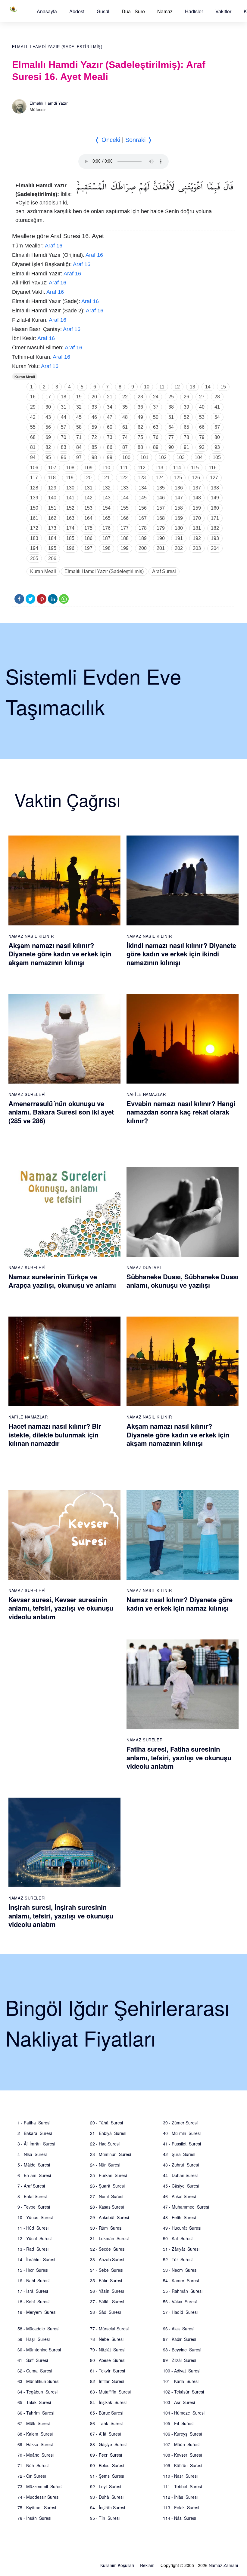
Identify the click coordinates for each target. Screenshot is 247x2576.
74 (125, 437)
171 (215, 518)
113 (159, 468)
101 (144, 457)
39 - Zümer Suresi (180, 2123)
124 (160, 478)
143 (106, 498)
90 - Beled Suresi (107, 2465)
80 (217, 437)
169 (179, 518)
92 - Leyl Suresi (106, 2486)
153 (88, 508)
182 (215, 528)
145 (143, 498)
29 (33, 407)
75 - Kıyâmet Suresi (37, 2507)
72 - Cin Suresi (32, 2476)
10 (147, 387)
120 (88, 478)
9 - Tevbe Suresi (34, 2207)
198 (106, 548)
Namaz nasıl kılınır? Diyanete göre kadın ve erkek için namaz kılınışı (180, 1604)
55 (33, 427)
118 (52, 478)
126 (196, 478)
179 (161, 528)
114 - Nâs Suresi (180, 2518)
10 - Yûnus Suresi (35, 2217)
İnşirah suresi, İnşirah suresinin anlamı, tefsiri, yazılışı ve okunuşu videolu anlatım (61, 1916)
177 (125, 528)
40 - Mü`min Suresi (182, 2133)
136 (179, 488)
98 (94, 457)
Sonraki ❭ (139, 140)
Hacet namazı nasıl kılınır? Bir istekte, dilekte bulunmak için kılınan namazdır (55, 1435)
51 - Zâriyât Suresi (181, 2249)
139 (34, 498)
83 (64, 447)
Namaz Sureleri (27, 1094)
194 (34, 548)
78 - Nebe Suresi (107, 2339)
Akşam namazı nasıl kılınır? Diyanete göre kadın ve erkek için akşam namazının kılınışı (60, 954)
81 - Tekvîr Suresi (108, 2371)
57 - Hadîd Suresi (180, 2312)
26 (186, 397)
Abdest (77, 11)
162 (52, 518)
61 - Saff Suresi (33, 2360)
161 (34, 518)
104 (199, 457)
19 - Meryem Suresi (37, 2312)
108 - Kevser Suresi (182, 2455)
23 (140, 397)
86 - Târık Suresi (106, 2423)
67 (217, 427)
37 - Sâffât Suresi (107, 2302)
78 (186, 437)
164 (88, 518)
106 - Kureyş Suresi (182, 2434)
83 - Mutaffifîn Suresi (110, 2392)
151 (52, 508)
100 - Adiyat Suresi (182, 2371)
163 (70, 518)
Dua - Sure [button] (133, 11)
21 (110, 397)
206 (52, 558)
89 (156, 447)
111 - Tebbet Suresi (182, 2486)
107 (52, 468)
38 (171, 407)
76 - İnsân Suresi (34, 2518)
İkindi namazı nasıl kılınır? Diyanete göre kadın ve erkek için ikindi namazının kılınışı (181, 954)
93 (217, 447)
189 (143, 538)
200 (143, 548)
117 (34, 478)
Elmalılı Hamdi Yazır (49, 103)
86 (110, 447)
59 (94, 427)
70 (64, 437)
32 (79, 407)
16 (33, 397)
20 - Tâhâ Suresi (106, 2123)
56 (48, 427)
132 (106, 488)
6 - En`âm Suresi (34, 2175)
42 (33, 417)
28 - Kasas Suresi (107, 2207)
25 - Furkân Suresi (108, 2175)
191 (179, 538)
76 (156, 437)
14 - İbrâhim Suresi (36, 2259)
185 (70, 538)
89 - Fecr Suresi (106, 2455)
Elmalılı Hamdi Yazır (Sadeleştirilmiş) (57, 47)
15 (223, 387)
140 (52, 498)
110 (106, 468)
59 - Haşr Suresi (34, 2339)
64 (171, 427)
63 (156, 427)
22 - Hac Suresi (105, 2144)
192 (197, 538)
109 (88, 468)
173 (52, 528)
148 (197, 498)
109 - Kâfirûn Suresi (183, 2465)
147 (179, 498)
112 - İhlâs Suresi (180, 2497)
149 (215, 498)
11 (162, 387)
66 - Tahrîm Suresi (36, 2413)
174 (70, 528)
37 (156, 407)
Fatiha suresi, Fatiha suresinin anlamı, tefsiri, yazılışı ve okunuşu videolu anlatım (179, 1757)
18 (64, 397)
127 (214, 478)
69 (48, 437)
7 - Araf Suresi (31, 2186)
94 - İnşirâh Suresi (108, 2507)
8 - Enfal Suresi (32, 2196)
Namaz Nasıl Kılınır (31, 936)
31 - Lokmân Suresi (109, 2238)
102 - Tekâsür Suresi (183, 2392)
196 (70, 548)
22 (125, 397)
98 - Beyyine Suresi (182, 2350)
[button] (47, 11)
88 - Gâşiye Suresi (108, 2444)
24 (156, 397)
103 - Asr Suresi (179, 2402)
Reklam (147, 2565)
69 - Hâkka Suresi (35, 2444)
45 (79, 417)
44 (64, 417)
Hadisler (194, 11)
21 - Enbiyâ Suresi (108, 2133)
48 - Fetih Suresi (179, 2217)
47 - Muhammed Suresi (186, 2207)
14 (208, 387)
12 (177, 387)
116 (213, 468)
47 (110, 417)
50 (156, 417)
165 (106, 518)
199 (125, 548)
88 (140, 447)
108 (70, 468)
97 (79, 457)
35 (125, 407)
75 (140, 437)
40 (202, 407)
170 (197, 518)
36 (140, 407)
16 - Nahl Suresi (33, 2280)
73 (110, 437)
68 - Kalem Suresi (35, 2434)
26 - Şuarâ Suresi (107, 2186)
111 (124, 468)
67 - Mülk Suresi (34, 2423)
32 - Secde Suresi (108, 2249)
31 (64, 407)
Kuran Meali (25, 377)
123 (142, 478)
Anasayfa (47, 11)
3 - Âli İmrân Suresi (36, 2144)
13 (192, 387)
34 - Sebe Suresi (107, 2270)
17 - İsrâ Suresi (33, 2291)
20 (94, 397)
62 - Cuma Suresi (35, 2371)
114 (177, 468)
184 (52, 538)
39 (186, 407)
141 (70, 498)
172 (34, 528)
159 (197, 508)
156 (143, 508)
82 (48, 447)
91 (186, 447)
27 (202, 397)
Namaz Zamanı (223, 2565)
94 (33, 457)
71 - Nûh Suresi (33, 2465)
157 (161, 508)
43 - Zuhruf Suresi (181, 2165)
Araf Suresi (164, 571)
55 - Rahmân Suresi (183, 2291)
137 (197, 488)
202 (179, 548)
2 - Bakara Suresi (35, 2133)
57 (64, 427)
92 (202, 447)
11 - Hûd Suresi (33, 2228)
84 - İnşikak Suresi (108, 2402)
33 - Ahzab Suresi (107, 2259)
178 (143, 528)
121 (106, 478)
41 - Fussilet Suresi (182, 2144)
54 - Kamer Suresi (181, 2280)
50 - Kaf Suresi (178, 2238)
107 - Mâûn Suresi (181, 2444)
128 (34, 488)
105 (217, 457)
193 (215, 538)
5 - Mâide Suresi (34, 2165)
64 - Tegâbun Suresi (38, 2392)
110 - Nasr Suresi (180, 2476)
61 (125, 427)
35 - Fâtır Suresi (106, 2280)
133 (125, 488)
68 (33, 437)
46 (94, 417)
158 (179, 508)
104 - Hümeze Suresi (184, 2413)
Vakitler (223, 11)
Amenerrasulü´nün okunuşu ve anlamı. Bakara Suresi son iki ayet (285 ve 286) (61, 1112)
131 (88, 488)
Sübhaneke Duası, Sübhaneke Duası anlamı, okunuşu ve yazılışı (183, 1281)
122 (124, 478)
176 (106, 528)
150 (34, 508)
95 (48, 457)
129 (52, 488)
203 (197, 548)
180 (179, 528)
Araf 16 (54, 246)
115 (195, 468)
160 (215, 508)
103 (181, 457)
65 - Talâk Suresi (34, 2402)
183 (34, 538)
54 (217, 417)
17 (48, 397)
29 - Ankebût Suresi (109, 2217)
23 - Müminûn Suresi (111, 2154)
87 (125, 447)
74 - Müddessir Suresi (38, 2497)
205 (34, 558)
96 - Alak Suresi (179, 2329)
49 (140, 417)
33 (94, 407)
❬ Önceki (107, 140)
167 (143, 518)
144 (125, 498)
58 (79, 427)
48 (125, 417)
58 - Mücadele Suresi (38, 2329)
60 (110, 427)
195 (52, 548)
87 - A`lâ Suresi (105, 2434)
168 (161, 518)
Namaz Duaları (144, 1267)
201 (161, 548)
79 (202, 437)
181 (197, 528)
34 (110, 407)
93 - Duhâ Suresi (107, 2497)
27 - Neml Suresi (107, 2196)
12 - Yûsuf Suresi (34, 2238)
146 (161, 498)
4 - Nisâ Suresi (32, 2154)
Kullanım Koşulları (117, 2565)
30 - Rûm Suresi (106, 2228)
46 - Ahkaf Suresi (179, 2196)
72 (94, 437)
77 (171, 437)
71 (79, 437)
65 (186, 427)
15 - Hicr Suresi (33, 2270)
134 (143, 488)
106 (34, 468)
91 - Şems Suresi (107, 2476)
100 (126, 457)
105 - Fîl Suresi (178, 2423)
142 (88, 498)
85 (94, 447)
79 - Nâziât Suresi (108, 2350)
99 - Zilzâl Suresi (180, 2360)
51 (171, 417)
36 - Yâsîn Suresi (107, 2291)
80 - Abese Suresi (108, 2360)
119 (70, 478)
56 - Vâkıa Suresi (180, 2302)
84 (79, 447)
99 (110, 457)
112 (142, 468)
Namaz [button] (165, 11)
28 (217, 397)
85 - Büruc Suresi (107, 2413)
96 (64, 457)
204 (215, 548)
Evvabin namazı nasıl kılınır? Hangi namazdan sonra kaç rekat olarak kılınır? (181, 1112)
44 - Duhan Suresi (180, 2175)
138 (215, 488)
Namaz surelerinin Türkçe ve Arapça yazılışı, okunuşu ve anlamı (62, 1281)
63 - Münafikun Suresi (38, 2381)
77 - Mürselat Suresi (109, 2329)
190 (161, 538)
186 (88, 538)
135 (161, 488)
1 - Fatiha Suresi (34, 2123)
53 (202, 417)
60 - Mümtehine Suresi (39, 2350)
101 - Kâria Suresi (181, 2381)
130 (70, 488)
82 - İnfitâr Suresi (107, 2381)
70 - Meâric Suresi (36, 2455)
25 (171, 397)
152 (70, 508)
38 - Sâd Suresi (105, 2312)
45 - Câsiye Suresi (181, 2186)
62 (140, 427)
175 (88, 528)
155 (125, 508)
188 (125, 538)
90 (171, 447)
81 (33, 447)
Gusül (103, 11)
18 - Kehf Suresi (33, 2302)
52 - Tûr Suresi (178, 2259)
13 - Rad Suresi (33, 2249)
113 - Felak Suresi (181, 2507)
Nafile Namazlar (146, 1094)
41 (217, 407)
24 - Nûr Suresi (105, 2165)
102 (163, 457)
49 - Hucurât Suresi (182, 2228)
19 (79, 397)
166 (125, 518)
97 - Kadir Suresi (180, 2339)
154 (106, 508)
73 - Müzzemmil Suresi (40, 2486)
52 (186, 417)
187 (106, 538)
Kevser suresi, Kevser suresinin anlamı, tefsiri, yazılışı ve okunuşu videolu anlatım (61, 1608)
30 (48, 407)
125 (178, 478)
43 (48, 417)
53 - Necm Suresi (180, 2270)
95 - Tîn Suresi (105, 2518)
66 (202, 427)
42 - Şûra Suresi (179, 2154)
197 (88, 548)
